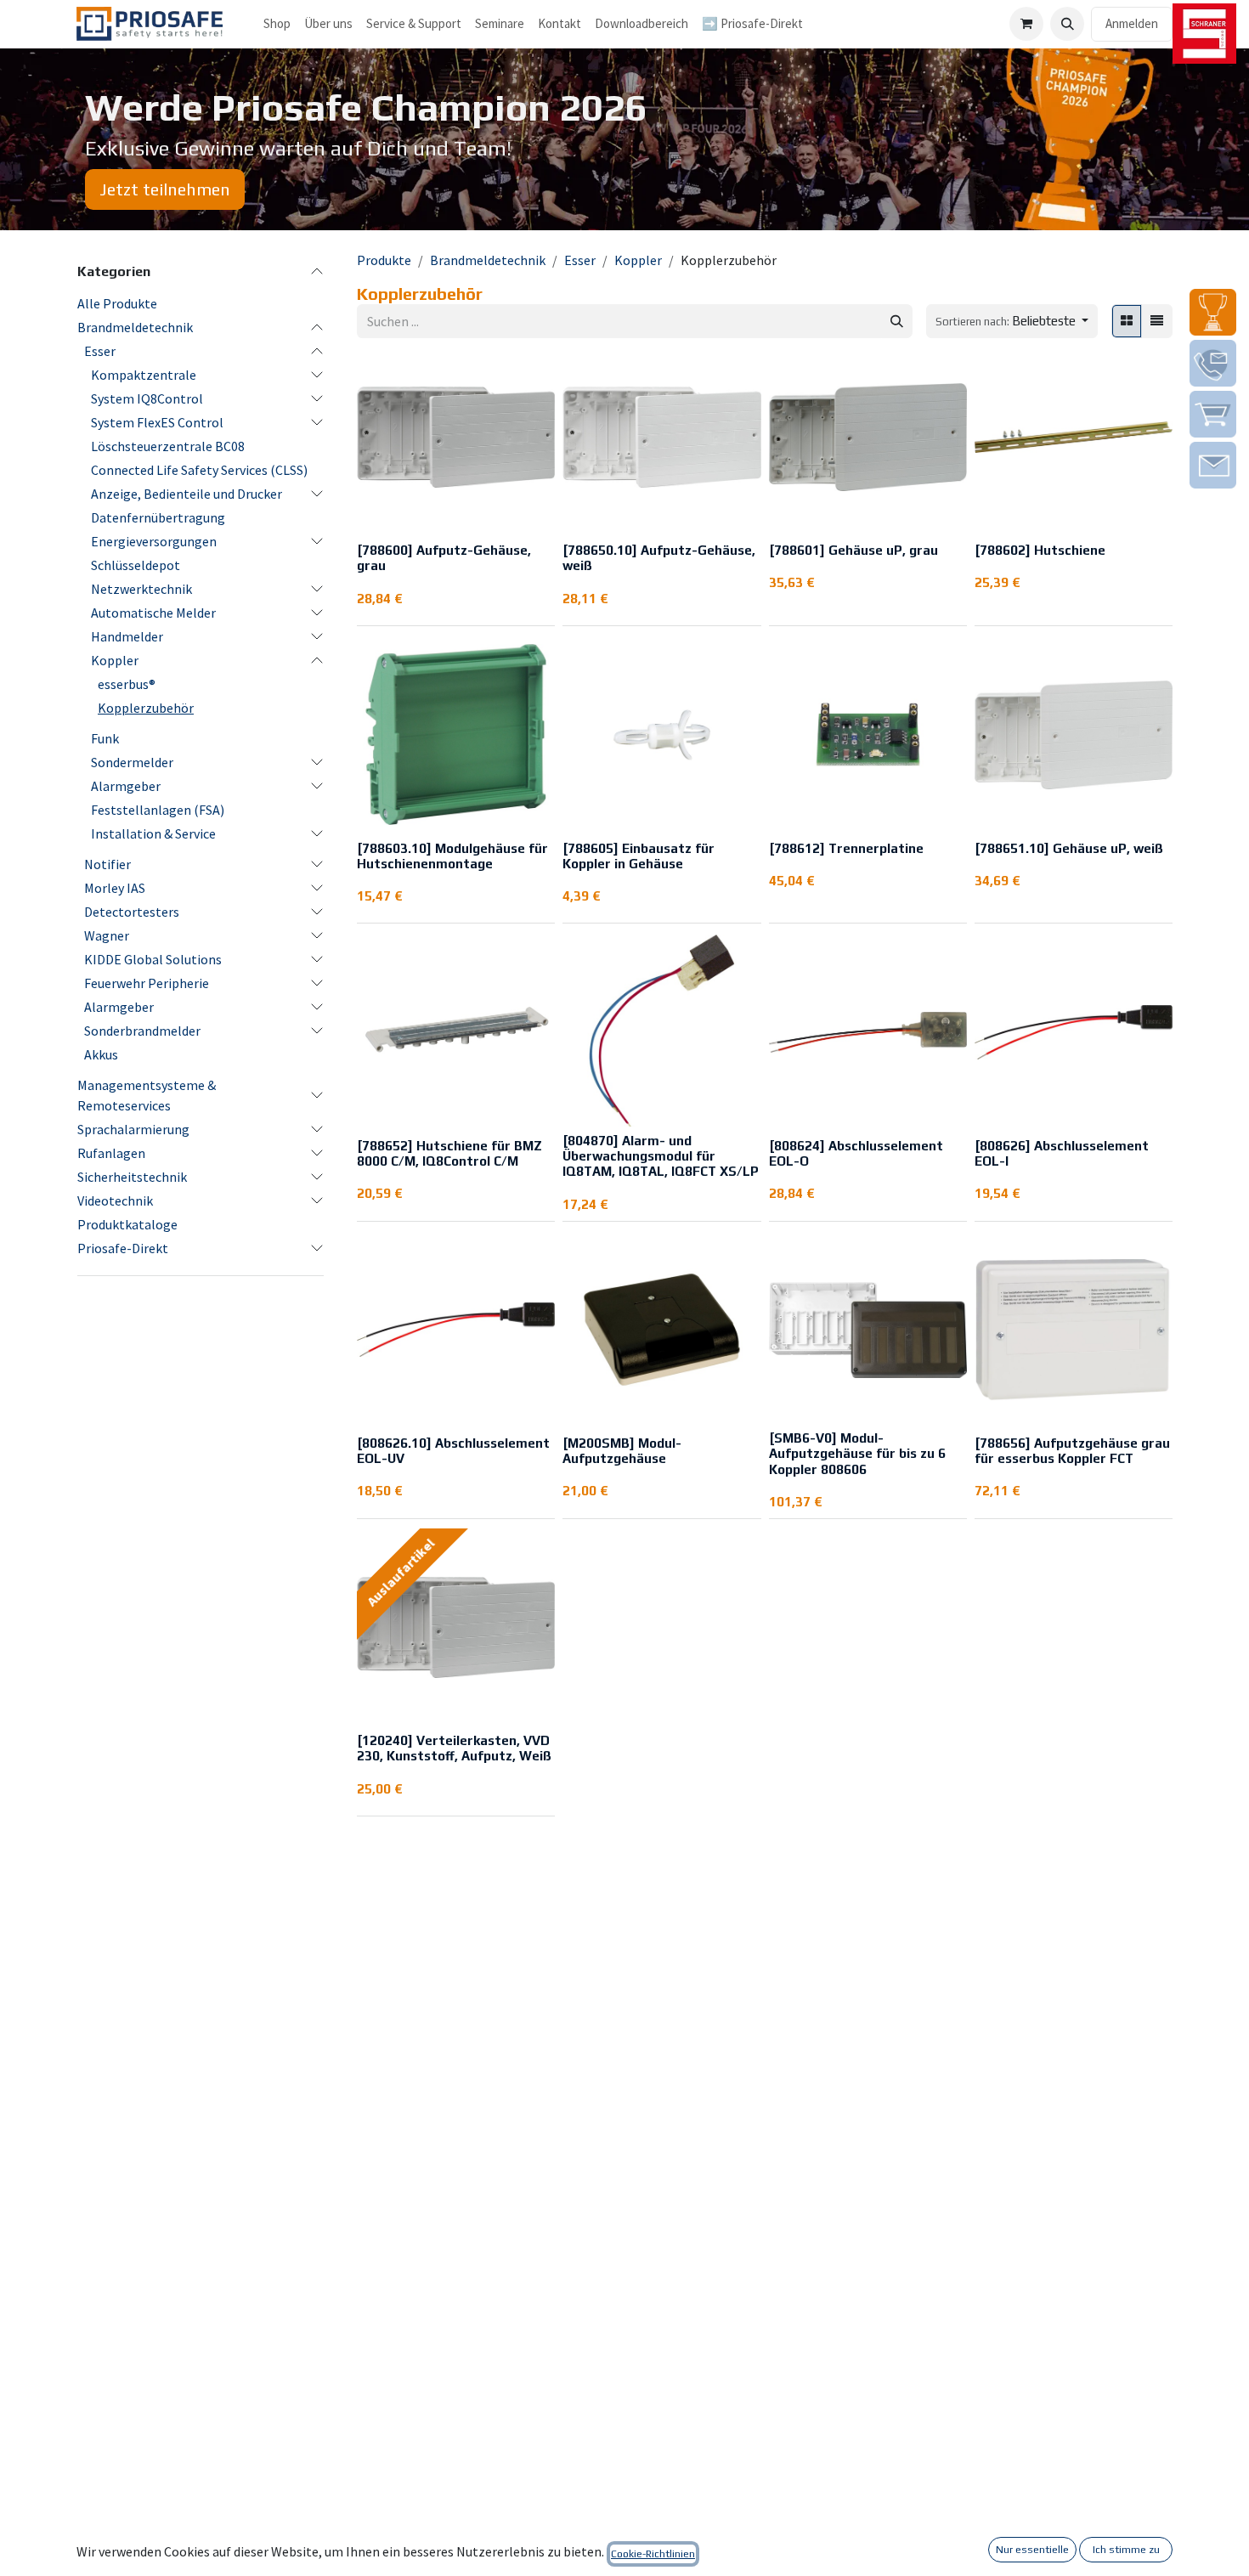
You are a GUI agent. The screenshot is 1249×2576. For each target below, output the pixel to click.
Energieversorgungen (154, 541)
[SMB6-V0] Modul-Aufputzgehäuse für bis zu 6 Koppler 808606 (857, 1453)
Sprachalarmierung (133, 1129)
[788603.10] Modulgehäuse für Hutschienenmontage (452, 856)
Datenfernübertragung (158, 517)
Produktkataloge (127, 1224)
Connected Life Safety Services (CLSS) (199, 470)
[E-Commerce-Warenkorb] (1026, 24)
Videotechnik (115, 1200)
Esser (100, 351)
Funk (105, 738)
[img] (1213, 312)
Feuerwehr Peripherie (147, 983)
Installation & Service (153, 833)
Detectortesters (132, 912)
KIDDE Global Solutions (153, 959)
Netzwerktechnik (141, 589)
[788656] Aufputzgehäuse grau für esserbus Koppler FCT (1072, 1451)
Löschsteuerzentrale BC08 (168, 446)
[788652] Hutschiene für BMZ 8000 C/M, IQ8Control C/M (449, 1153)
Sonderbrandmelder (142, 1031)
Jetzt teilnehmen (165, 189)
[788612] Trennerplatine (846, 848)
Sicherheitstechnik (132, 1177)
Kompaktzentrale (144, 375)
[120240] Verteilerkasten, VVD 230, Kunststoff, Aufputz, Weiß (454, 1748)
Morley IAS (115, 888)
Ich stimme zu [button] (1126, 2550)
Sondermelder (132, 762)
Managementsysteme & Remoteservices (147, 1095)
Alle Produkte (117, 303)
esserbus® (127, 684)
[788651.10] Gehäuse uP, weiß (1069, 848)
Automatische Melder (153, 613)
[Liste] (1157, 322)
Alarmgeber (126, 786)
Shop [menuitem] (277, 23)
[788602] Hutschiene (1040, 550)
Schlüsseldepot (136, 565)
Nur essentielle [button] (1032, 2550)
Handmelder (127, 636)
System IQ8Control (147, 398)
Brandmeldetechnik (135, 327)
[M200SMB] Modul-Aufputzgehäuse (622, 1451)
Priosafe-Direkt (123, 1248)
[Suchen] (897, 322)
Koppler (115, 660)
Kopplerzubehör (146, 708)
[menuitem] (328, 24)
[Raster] (1127, 322)
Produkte (384, 260)
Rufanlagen (111, 1153)
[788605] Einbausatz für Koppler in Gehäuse (639, 856)
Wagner (107, 935)
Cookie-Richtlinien (653, 2554)
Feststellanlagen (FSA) (158, 810)
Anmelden (1132, 23)
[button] (1067, 24)
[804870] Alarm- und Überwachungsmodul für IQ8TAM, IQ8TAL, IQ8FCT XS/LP (661, 1156)
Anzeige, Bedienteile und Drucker (187, 494)
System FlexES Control (157, 422)
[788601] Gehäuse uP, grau (853, 550)
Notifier (107, 864)
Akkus (101, 1054)
